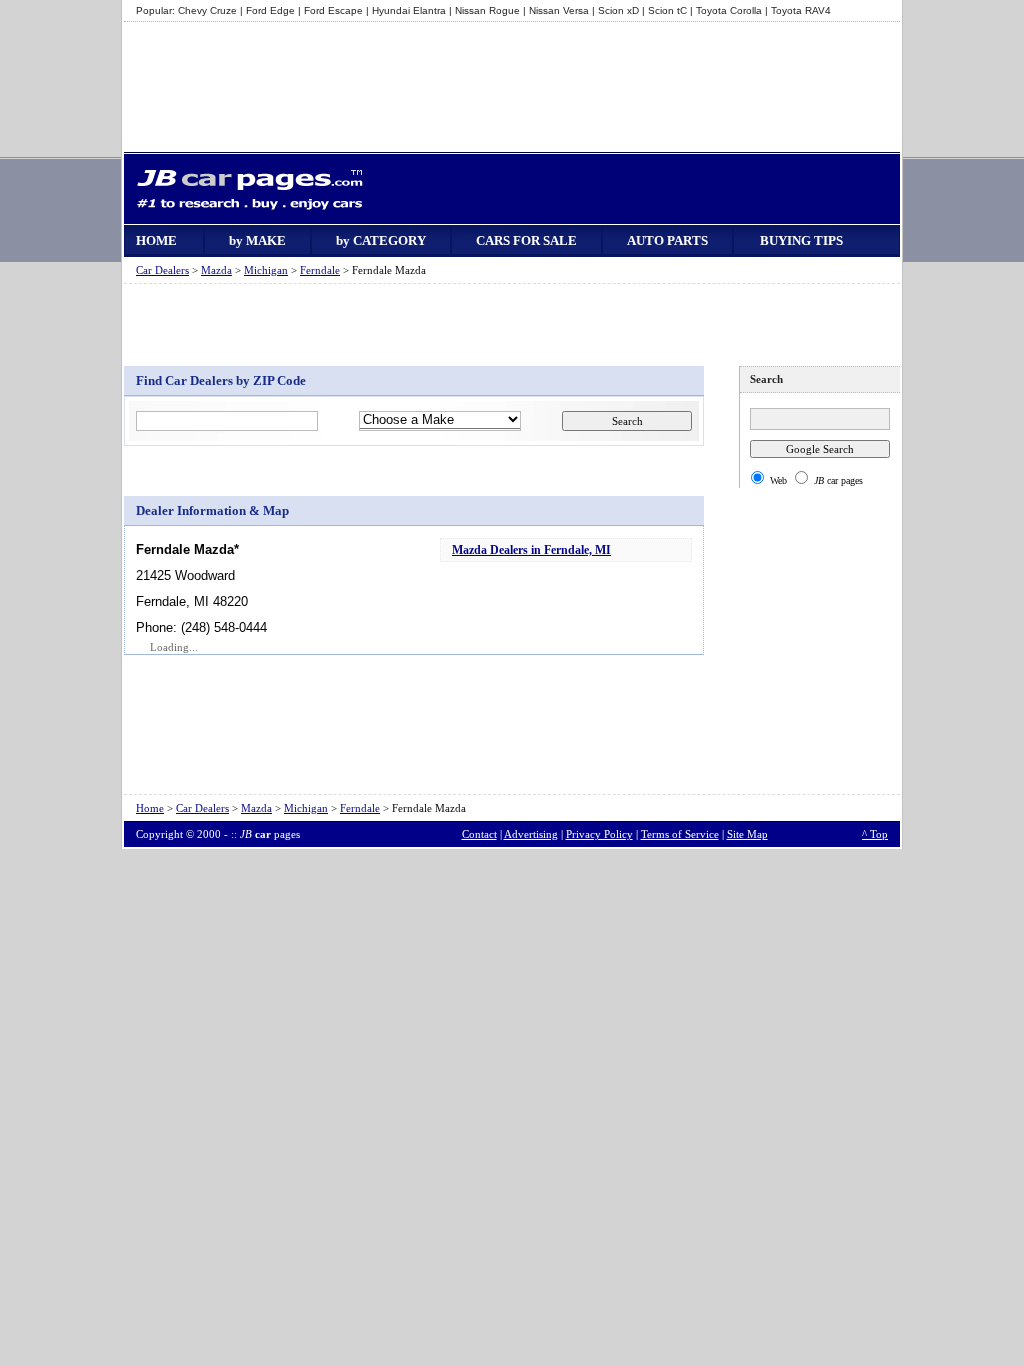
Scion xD (618, 10)
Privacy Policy (599, 834)
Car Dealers (162, 270)
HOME (156, 240)
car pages (838, 480)
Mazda (216, 270)
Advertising (531, 834)
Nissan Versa (559, 10)
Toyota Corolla (729, 10)
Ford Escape (333, 10)
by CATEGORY (381, 240)
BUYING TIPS (801, 240)
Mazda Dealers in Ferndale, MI (531, 550)
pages (270, 834)
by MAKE (257, 240)
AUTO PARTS (667, 240)
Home (150, 808)
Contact (479, 834)
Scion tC (667, 10)
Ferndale (320, 270)
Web (778, 480)
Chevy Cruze (207, 10)
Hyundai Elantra (409, 10)
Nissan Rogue (487, 10)
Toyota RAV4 (801, 10)
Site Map (747, 834)
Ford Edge (270, 10)
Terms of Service (680, 834)
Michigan (266, 270)
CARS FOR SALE (526, 240)
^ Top (875, 834)
